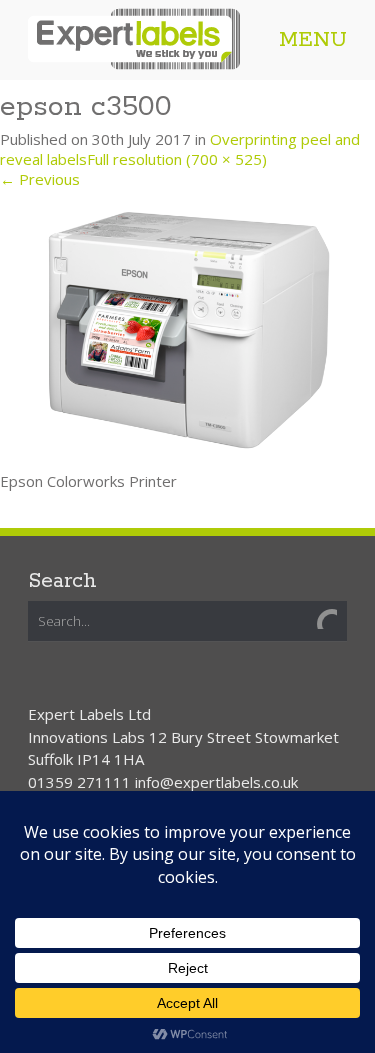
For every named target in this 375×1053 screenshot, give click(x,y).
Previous (40, 179)
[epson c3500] (187, 328)
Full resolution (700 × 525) (177, 159)
